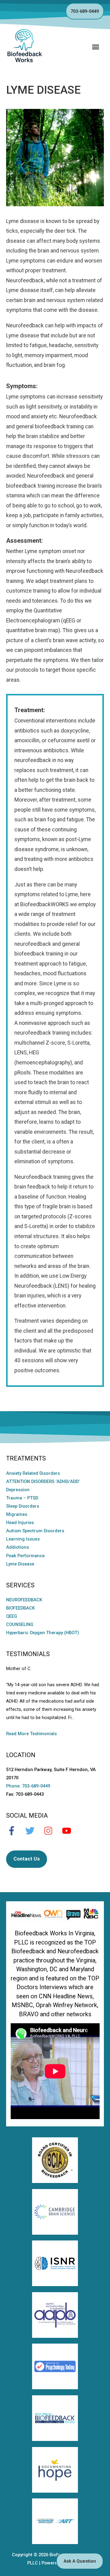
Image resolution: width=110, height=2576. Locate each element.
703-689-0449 (85, 11)
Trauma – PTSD (22, 1498)
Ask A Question (80, 2561)
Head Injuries (20, 1523)
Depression (18, 1490)
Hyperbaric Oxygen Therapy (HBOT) (43, 1633)
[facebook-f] (15, 1831)
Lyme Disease (20, 1564)
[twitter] (33, 1831)
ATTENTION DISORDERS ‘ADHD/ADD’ (43, 1481)
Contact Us (27, 1859)
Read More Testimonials (31, 1734)
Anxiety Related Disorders (33, 1473)
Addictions (18, 1547)
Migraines (17, 1514)
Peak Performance (25, 1556)
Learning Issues (23, 1539)
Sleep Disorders (23, 1506)
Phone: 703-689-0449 (28, 1786)
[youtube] (70, 1831)
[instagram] (51, 1831)
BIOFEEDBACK (20, 1608)
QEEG (12, 1616)
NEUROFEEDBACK (24, 1600)
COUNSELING (20, 1624)
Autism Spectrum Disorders (35, 1531)
